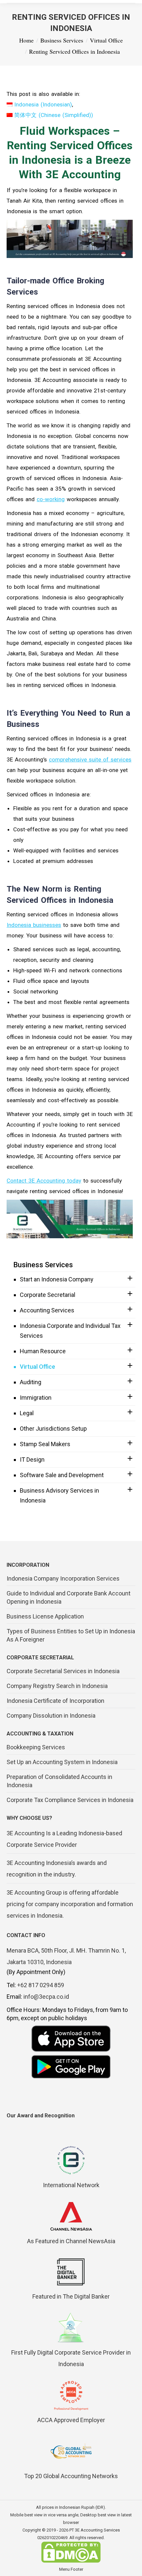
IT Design (32, 1460)
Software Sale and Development (62, 1475)
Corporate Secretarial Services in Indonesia (63, 1671)
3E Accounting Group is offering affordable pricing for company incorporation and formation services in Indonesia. (70, 1904)
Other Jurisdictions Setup (53, 1429)
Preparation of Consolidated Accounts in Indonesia (59, 1781)
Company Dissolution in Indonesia (51, 1716)
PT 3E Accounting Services (95, 2530)
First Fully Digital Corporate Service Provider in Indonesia (71, 2358)
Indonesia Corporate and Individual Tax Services (70, 1331)
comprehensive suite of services (90, 759)
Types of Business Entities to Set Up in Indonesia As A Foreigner (71, 1635)
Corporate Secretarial (48, 1295)
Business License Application (45, 1616)
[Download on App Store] (71, 2039)
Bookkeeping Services (36, 1747)
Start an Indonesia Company (57, 1279)
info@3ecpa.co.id (46, 1997)
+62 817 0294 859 (41, 1985)
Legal (27, 1413)
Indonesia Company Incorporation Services (63, 1578)
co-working (51, 499)
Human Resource (43, 1351)
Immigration (36, 1398)
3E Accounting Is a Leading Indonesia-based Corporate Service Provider (64, 1839)
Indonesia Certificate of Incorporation (55, 1701)
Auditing (31, 1382)
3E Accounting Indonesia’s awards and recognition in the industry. (57, 1869)
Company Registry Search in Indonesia (57, 1686)
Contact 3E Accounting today (44, 1181)
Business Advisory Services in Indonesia (59, 1495)
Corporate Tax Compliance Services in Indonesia (70, 1800)
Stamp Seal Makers (45, 1444)
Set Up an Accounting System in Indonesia (62, 1762)
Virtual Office (37, 1367)
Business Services (43, 1265)
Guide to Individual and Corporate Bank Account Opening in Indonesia (69, 1597)
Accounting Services (47, 1310)
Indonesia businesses (34, 925)
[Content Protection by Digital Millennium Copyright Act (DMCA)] (71, 2561)
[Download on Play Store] (71, 2067)
